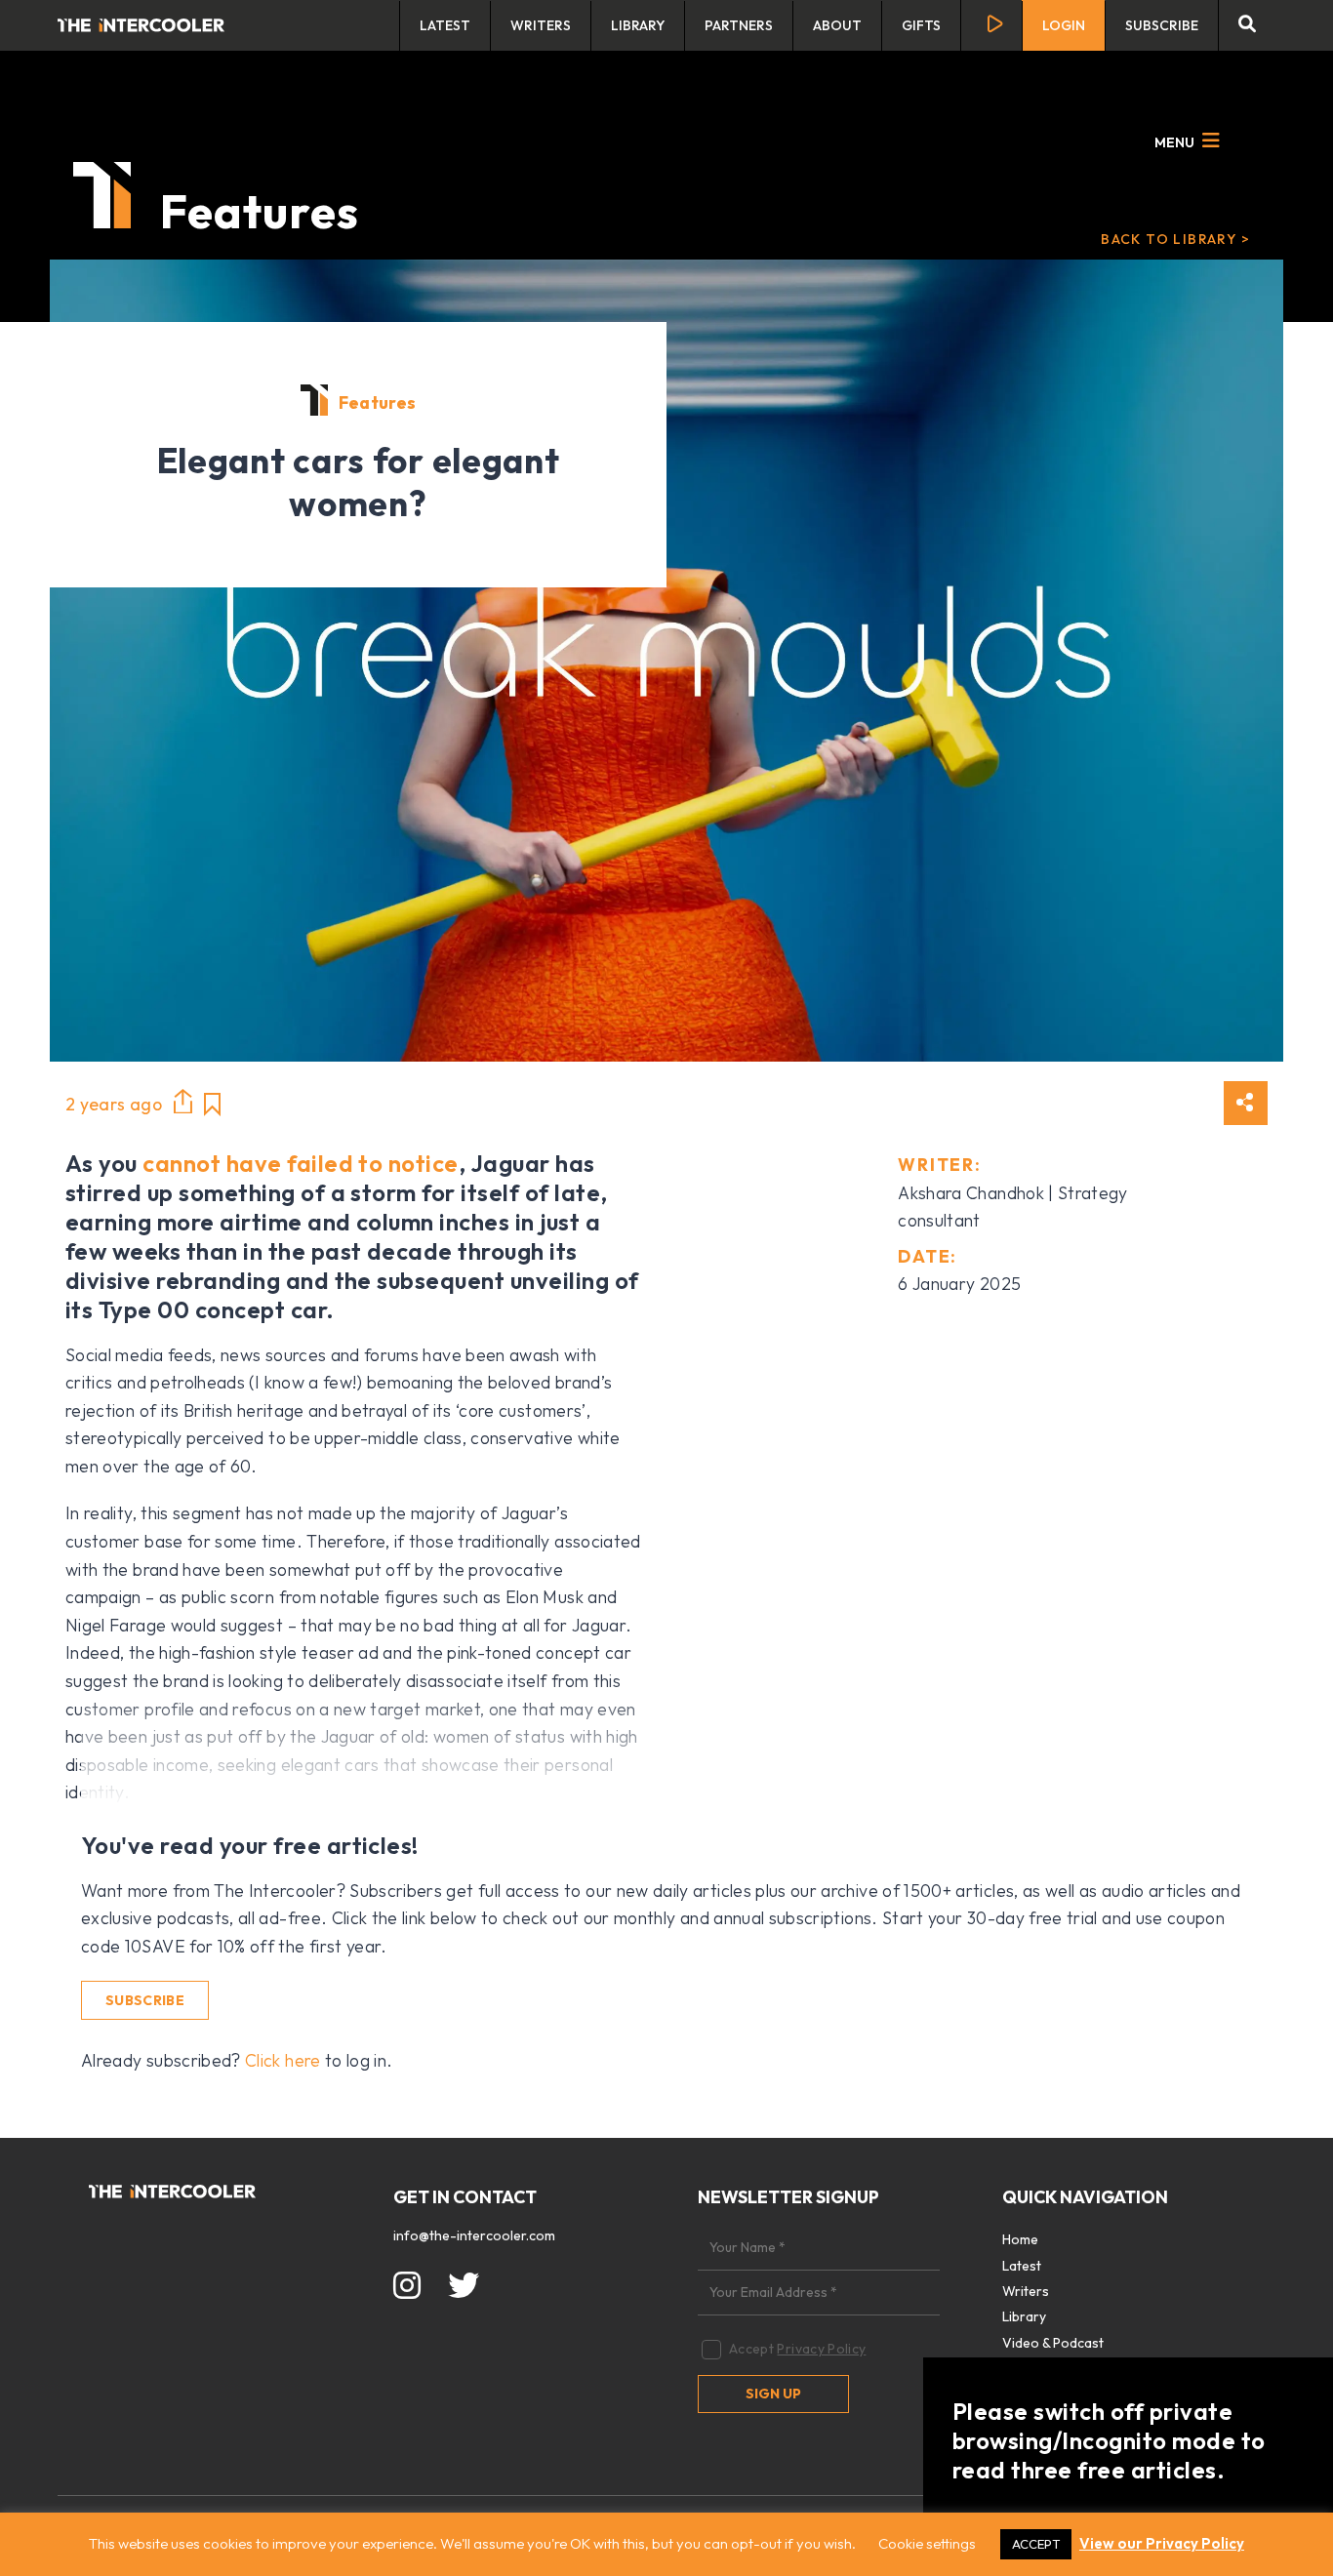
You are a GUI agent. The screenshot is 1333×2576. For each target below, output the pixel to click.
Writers (541, 25)
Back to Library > (1175, 239)
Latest (445, 25)
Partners (739, 25)
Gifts (921, 25)
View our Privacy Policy (1162, 2543)
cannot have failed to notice (300, 1163)
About (837, 25)
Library (638, 25)
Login (1064, 25)
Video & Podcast (1053, 2343)
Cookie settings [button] (927, 2543)
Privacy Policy (821, 2349)
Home (1020, 2239)
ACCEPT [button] (1036, 2544)
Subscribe (1162, 25)
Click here (283, 2060)
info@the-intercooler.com (474, 2235)
